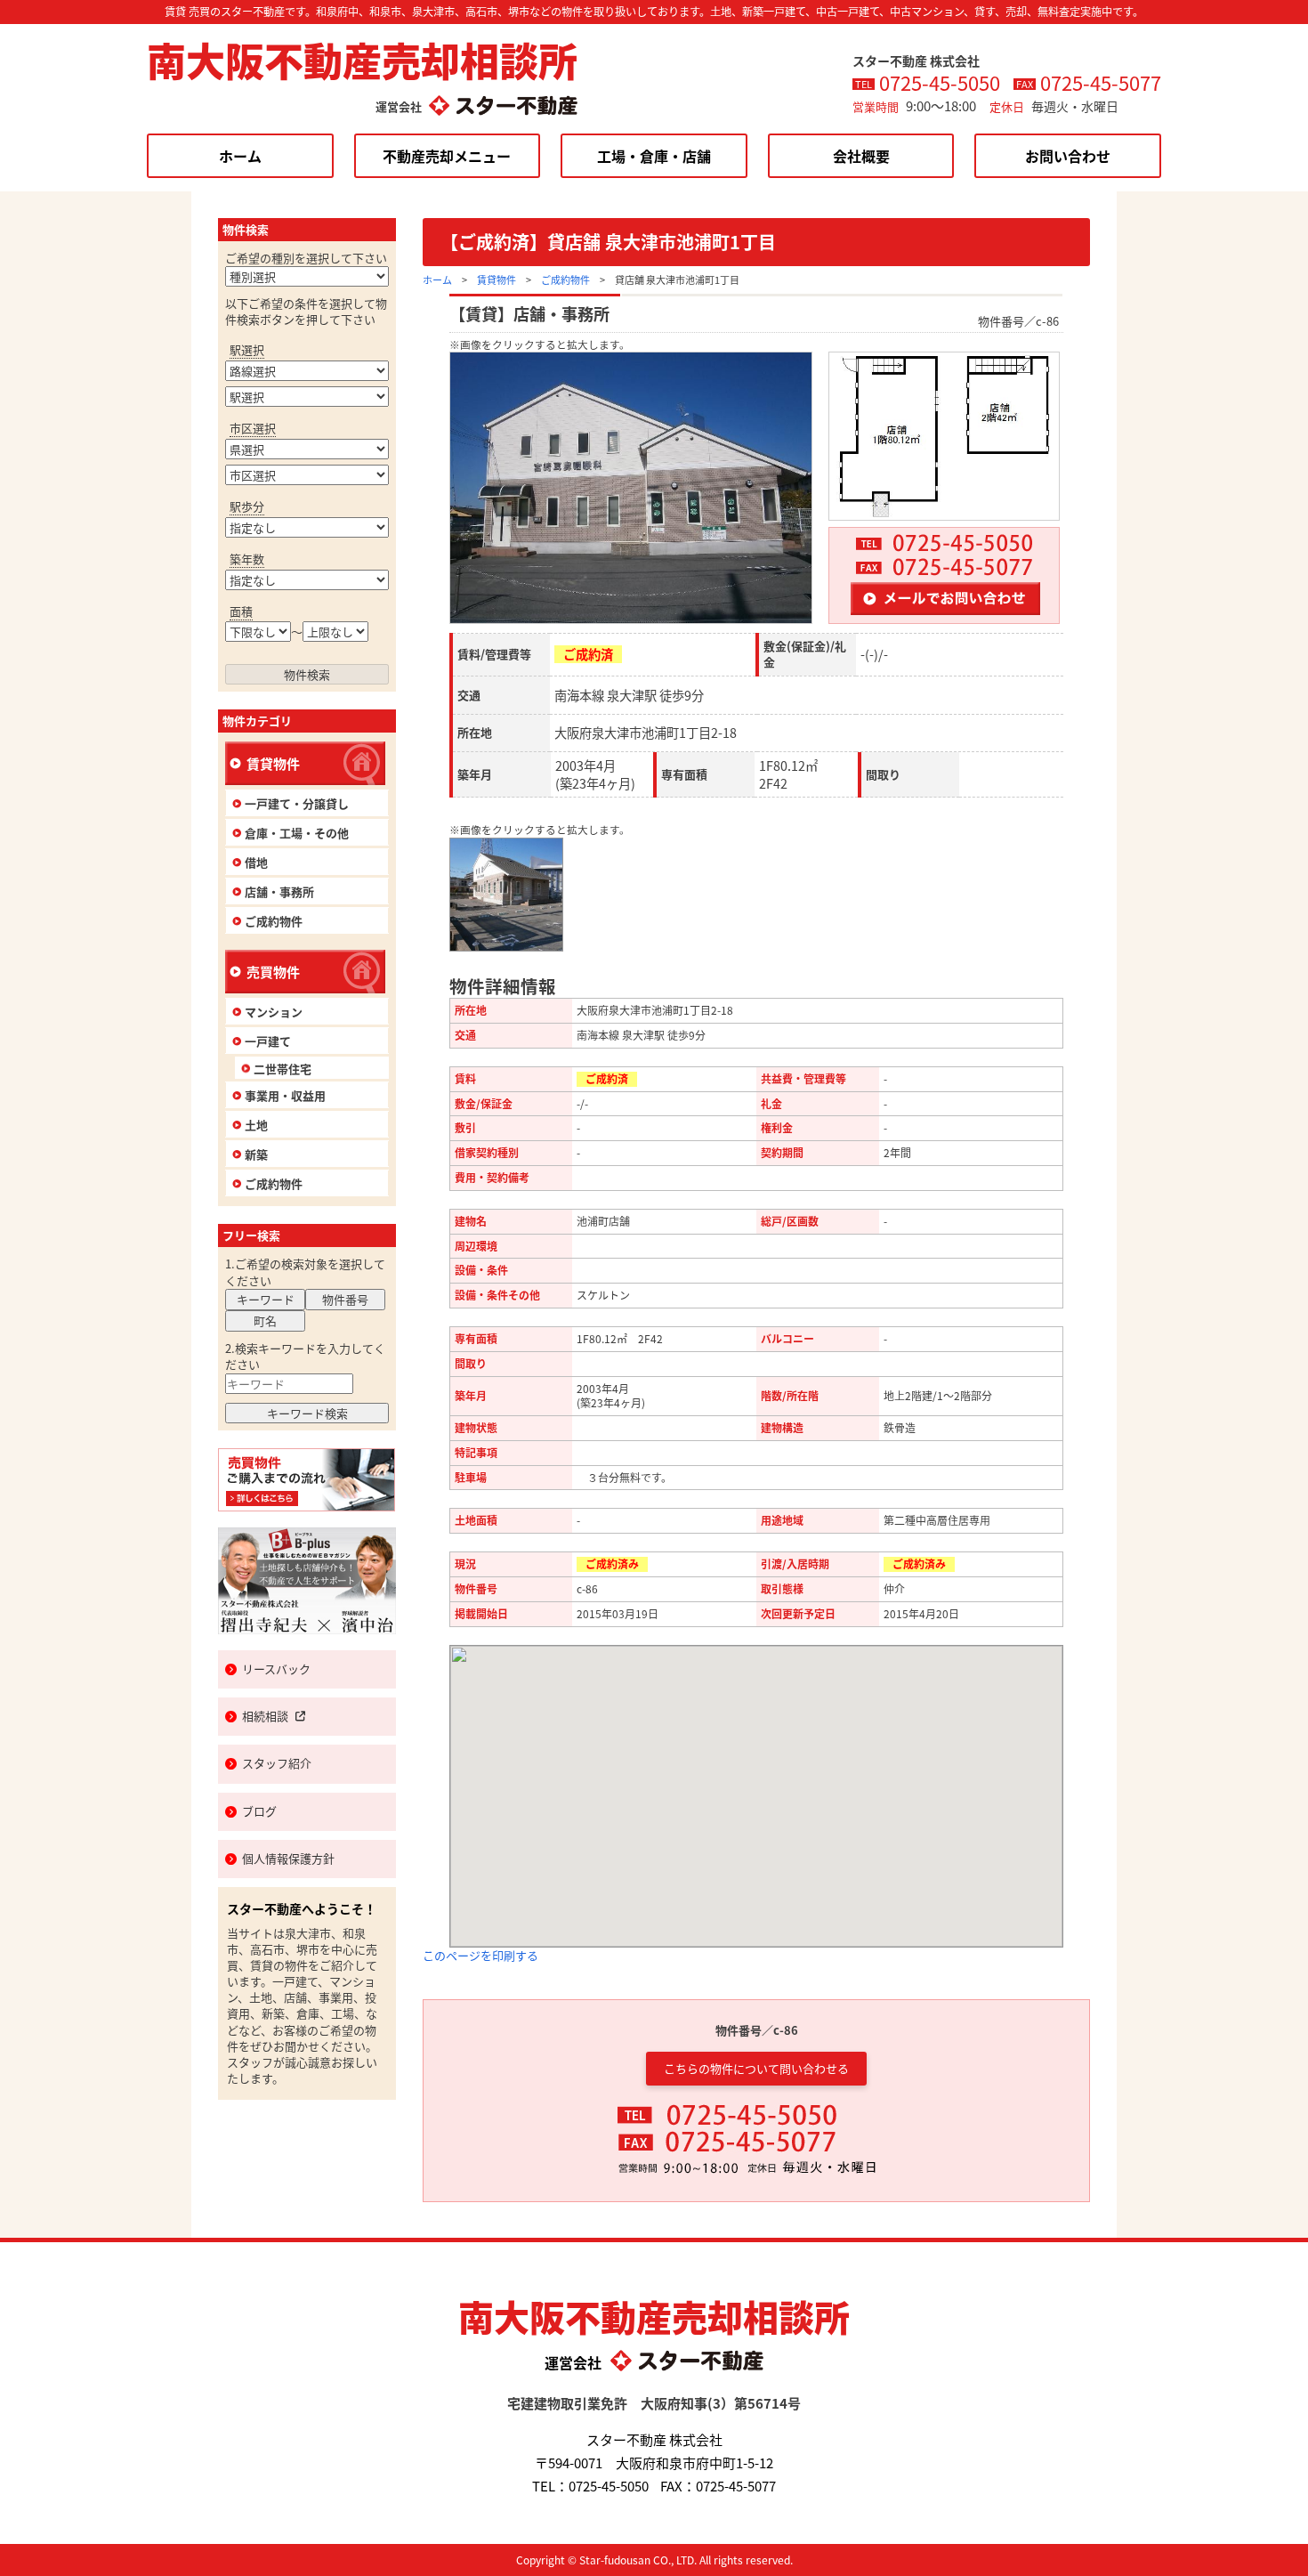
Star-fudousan (615, 2560)
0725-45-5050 (940, 82)
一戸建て (268, 1041)
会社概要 (861, 156)
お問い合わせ (1068, 156)
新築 (256, 1154)
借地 (256, 862)
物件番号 (345, 1299)
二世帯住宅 (283, 1069)
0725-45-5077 (1101, 82)
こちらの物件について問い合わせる (756, 2068)
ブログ (259, 1811)
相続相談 (265, 1716)
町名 (265, 1320)
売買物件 (273, 972)
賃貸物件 (497, 279)
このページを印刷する (480, 1955)
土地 (256, 1125)
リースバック (276, 1669)
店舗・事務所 (279, 891)
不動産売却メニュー (447, 156)
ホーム (240, 156)
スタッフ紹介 (277, 1763)
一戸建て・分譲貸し (297, 803)
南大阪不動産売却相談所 (362, 60)
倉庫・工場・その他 (297, 833)
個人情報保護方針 (288, 1858)
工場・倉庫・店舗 (654, 156)
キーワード (266, 1299)
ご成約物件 (565, 279)
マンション (274, 1012)
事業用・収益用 (285, 1095)
